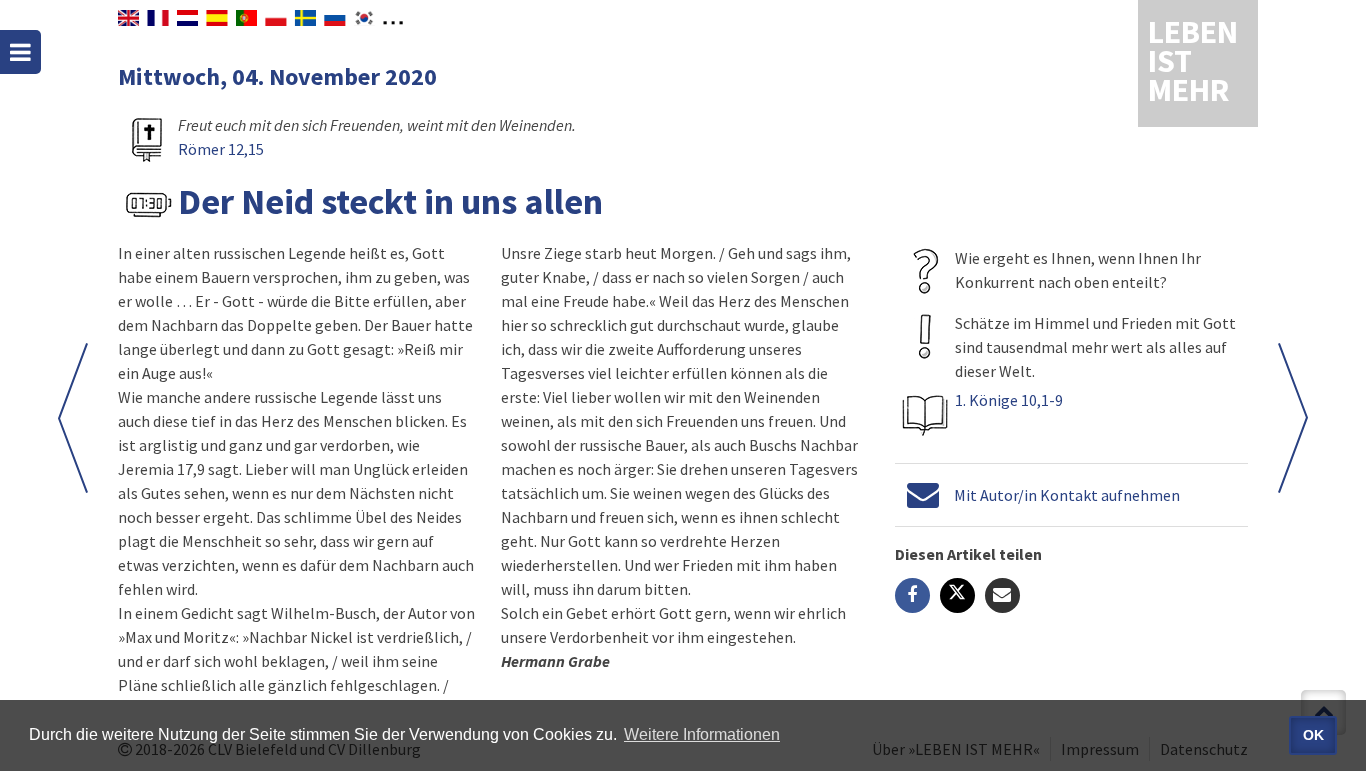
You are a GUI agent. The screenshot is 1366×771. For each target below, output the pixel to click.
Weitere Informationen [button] (702, 734)
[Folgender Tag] (73, 418)
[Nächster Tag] (1293, 418)
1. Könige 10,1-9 (1009, 400)
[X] (957, 595)
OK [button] (1313, 735)
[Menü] (20, 52)
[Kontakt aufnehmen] (923, 495)
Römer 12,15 (221, 149)
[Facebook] (912, 595)
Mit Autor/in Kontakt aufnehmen (1067, 495)
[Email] (1002, 595)
